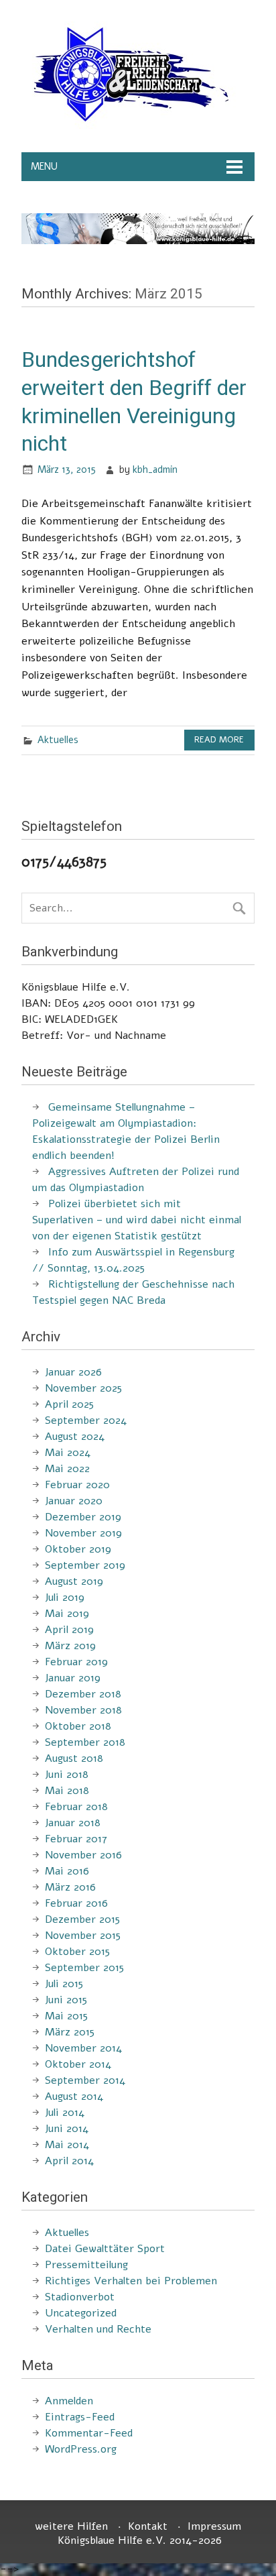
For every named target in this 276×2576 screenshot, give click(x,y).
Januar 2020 (74, 1501)
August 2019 (74, 1581)
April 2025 (69, 1404)
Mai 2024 (68, 1453)
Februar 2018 (76, 1807)
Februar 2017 (76, 1839)
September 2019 (85, 1565)
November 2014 (83, 2048)
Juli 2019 (65, 1598)
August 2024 (75, 1437)
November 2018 (83, 1710)
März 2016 (70, 1887)
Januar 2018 (73, 1823)
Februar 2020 (77, 1485)
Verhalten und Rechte (98, 2329)
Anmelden (69, 2401)
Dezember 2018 (83, 1694)
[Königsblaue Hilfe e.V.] (129, 125)
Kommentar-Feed (89, 2433)
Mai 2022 (67, 1469)
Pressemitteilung (86, 2265)
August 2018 (74, 1758)
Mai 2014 (67, 2145)
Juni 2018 (67, 1775)
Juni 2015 (66, 2000)
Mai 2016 (67, 1871)
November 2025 (83, 1388)
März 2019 (70, 1646)
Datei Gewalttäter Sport (105, 2249)
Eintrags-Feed (80, 2417)
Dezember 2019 (83, 1517)
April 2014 (69, 2161)
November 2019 (83, 1533)
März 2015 (70, 2032)
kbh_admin (155, 469)
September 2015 (84, 1968)
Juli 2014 (65, 2113)
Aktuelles (58, 740)
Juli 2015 (64, 1984)
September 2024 (86, 1420)
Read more (219, 740)
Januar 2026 (73, 1372)
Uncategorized (81, 2313)
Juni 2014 (67, 2129)
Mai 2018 (67, 1791)
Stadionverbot (80, 2297)
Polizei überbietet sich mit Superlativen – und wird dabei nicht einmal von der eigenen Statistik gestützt (137, 1220)
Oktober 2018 (78, 1726)
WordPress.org (81, 2449)
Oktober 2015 (77, 1952)
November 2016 (83, 1855)
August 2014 (74, 2096)
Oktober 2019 (78, 1549)
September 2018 (85, 1742)
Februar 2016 (76, 1903)
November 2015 (83, 1936)
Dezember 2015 (82, 1919)
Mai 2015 (66, 2016)
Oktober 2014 (78, 2064)
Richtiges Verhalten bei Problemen (131, 2281)
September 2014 (85, 2080)
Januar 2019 (73, 1678)
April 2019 (69, 1630)
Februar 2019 (76, 1662)
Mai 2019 (67, 1614)
